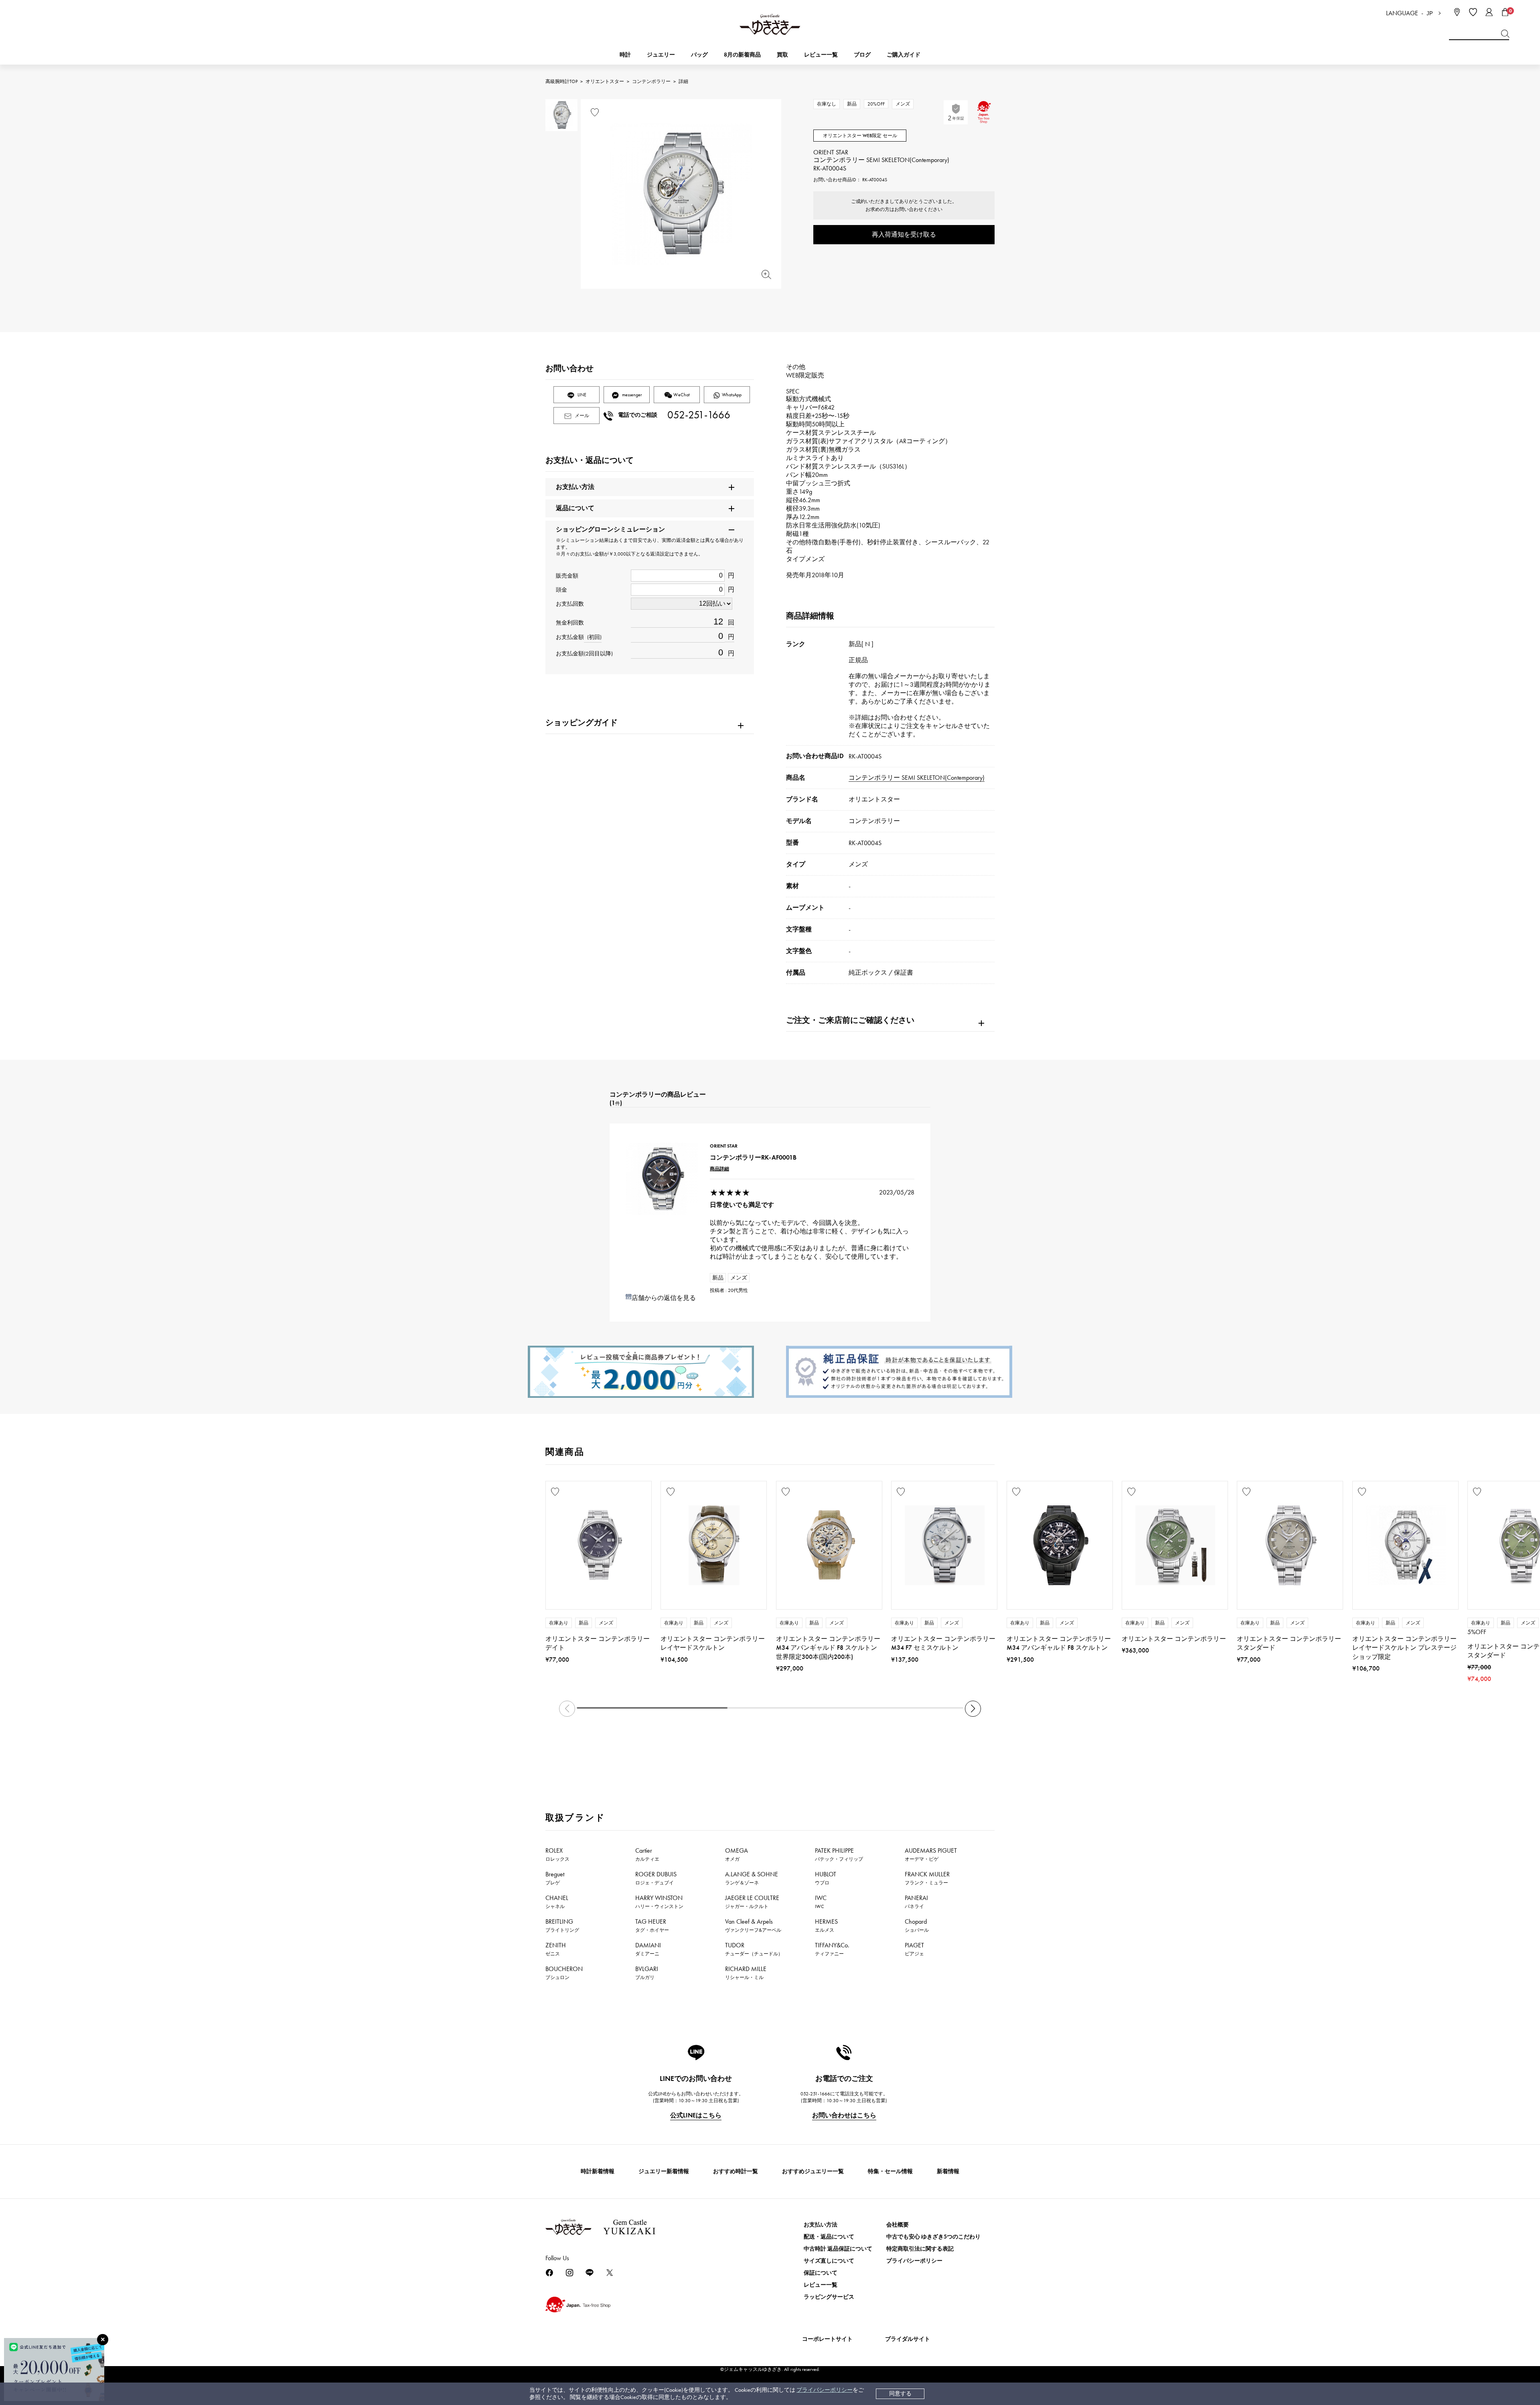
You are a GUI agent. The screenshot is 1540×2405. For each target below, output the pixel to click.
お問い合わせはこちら (844, 2115)
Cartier (647, 1854)
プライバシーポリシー (825, 2390)
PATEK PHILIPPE (839, 1854)
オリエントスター (605, 81)
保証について (821, 2273)
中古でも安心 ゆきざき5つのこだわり (933, 2237)
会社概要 (898, 2225)
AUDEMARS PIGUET (931, 1854)
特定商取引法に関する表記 (920, 2249)
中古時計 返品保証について (838, 2249)
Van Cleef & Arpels (753, 1925)
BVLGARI (647, 1973)
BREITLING (562, 1925)
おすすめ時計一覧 (736, 2171)
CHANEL (557, 1902)
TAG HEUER (652, 1925)
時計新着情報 (598, 2171)
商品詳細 (719, 1169)
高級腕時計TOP (561, 81)
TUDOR (754, 1949)
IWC (821, 1902)
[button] (973, 1709)
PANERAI (916, 1902)
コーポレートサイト (827, 2339)
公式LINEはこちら (696, 2115)
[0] (1505, 12)
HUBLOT (826, 1878)
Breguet (555, 1878)
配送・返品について (829, 2237)
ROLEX (557, 1854)
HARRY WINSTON (659, 1902)
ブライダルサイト (908, 2339)
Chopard (917, 1925)
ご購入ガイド (904, 55)
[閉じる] (103, 2340)
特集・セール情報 (890, 2171)
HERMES (826, 1925)
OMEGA (737, 1854)
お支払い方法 (821, 2225)
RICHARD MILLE (746, 1973)
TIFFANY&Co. (832, 1949)
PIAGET (914, 1949)
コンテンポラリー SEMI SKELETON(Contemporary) (917, 778)
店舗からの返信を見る (664, 1298)
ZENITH (556, 1949)
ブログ (862, 55)
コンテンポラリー (651, 81)
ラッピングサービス (829, 2297)
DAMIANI (648, 1949)
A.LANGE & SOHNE (752, 1878)
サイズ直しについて (829, 2261)
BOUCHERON (564, 1973)
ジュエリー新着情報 (664, 2171)
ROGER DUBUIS (656, 1878)
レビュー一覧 (821, 2285)
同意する (900, 2394)
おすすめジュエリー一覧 (813, 2171)
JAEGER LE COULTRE (752, 1902)
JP (1430, 13)
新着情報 (948, 2171)
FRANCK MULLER (927, 1878)
